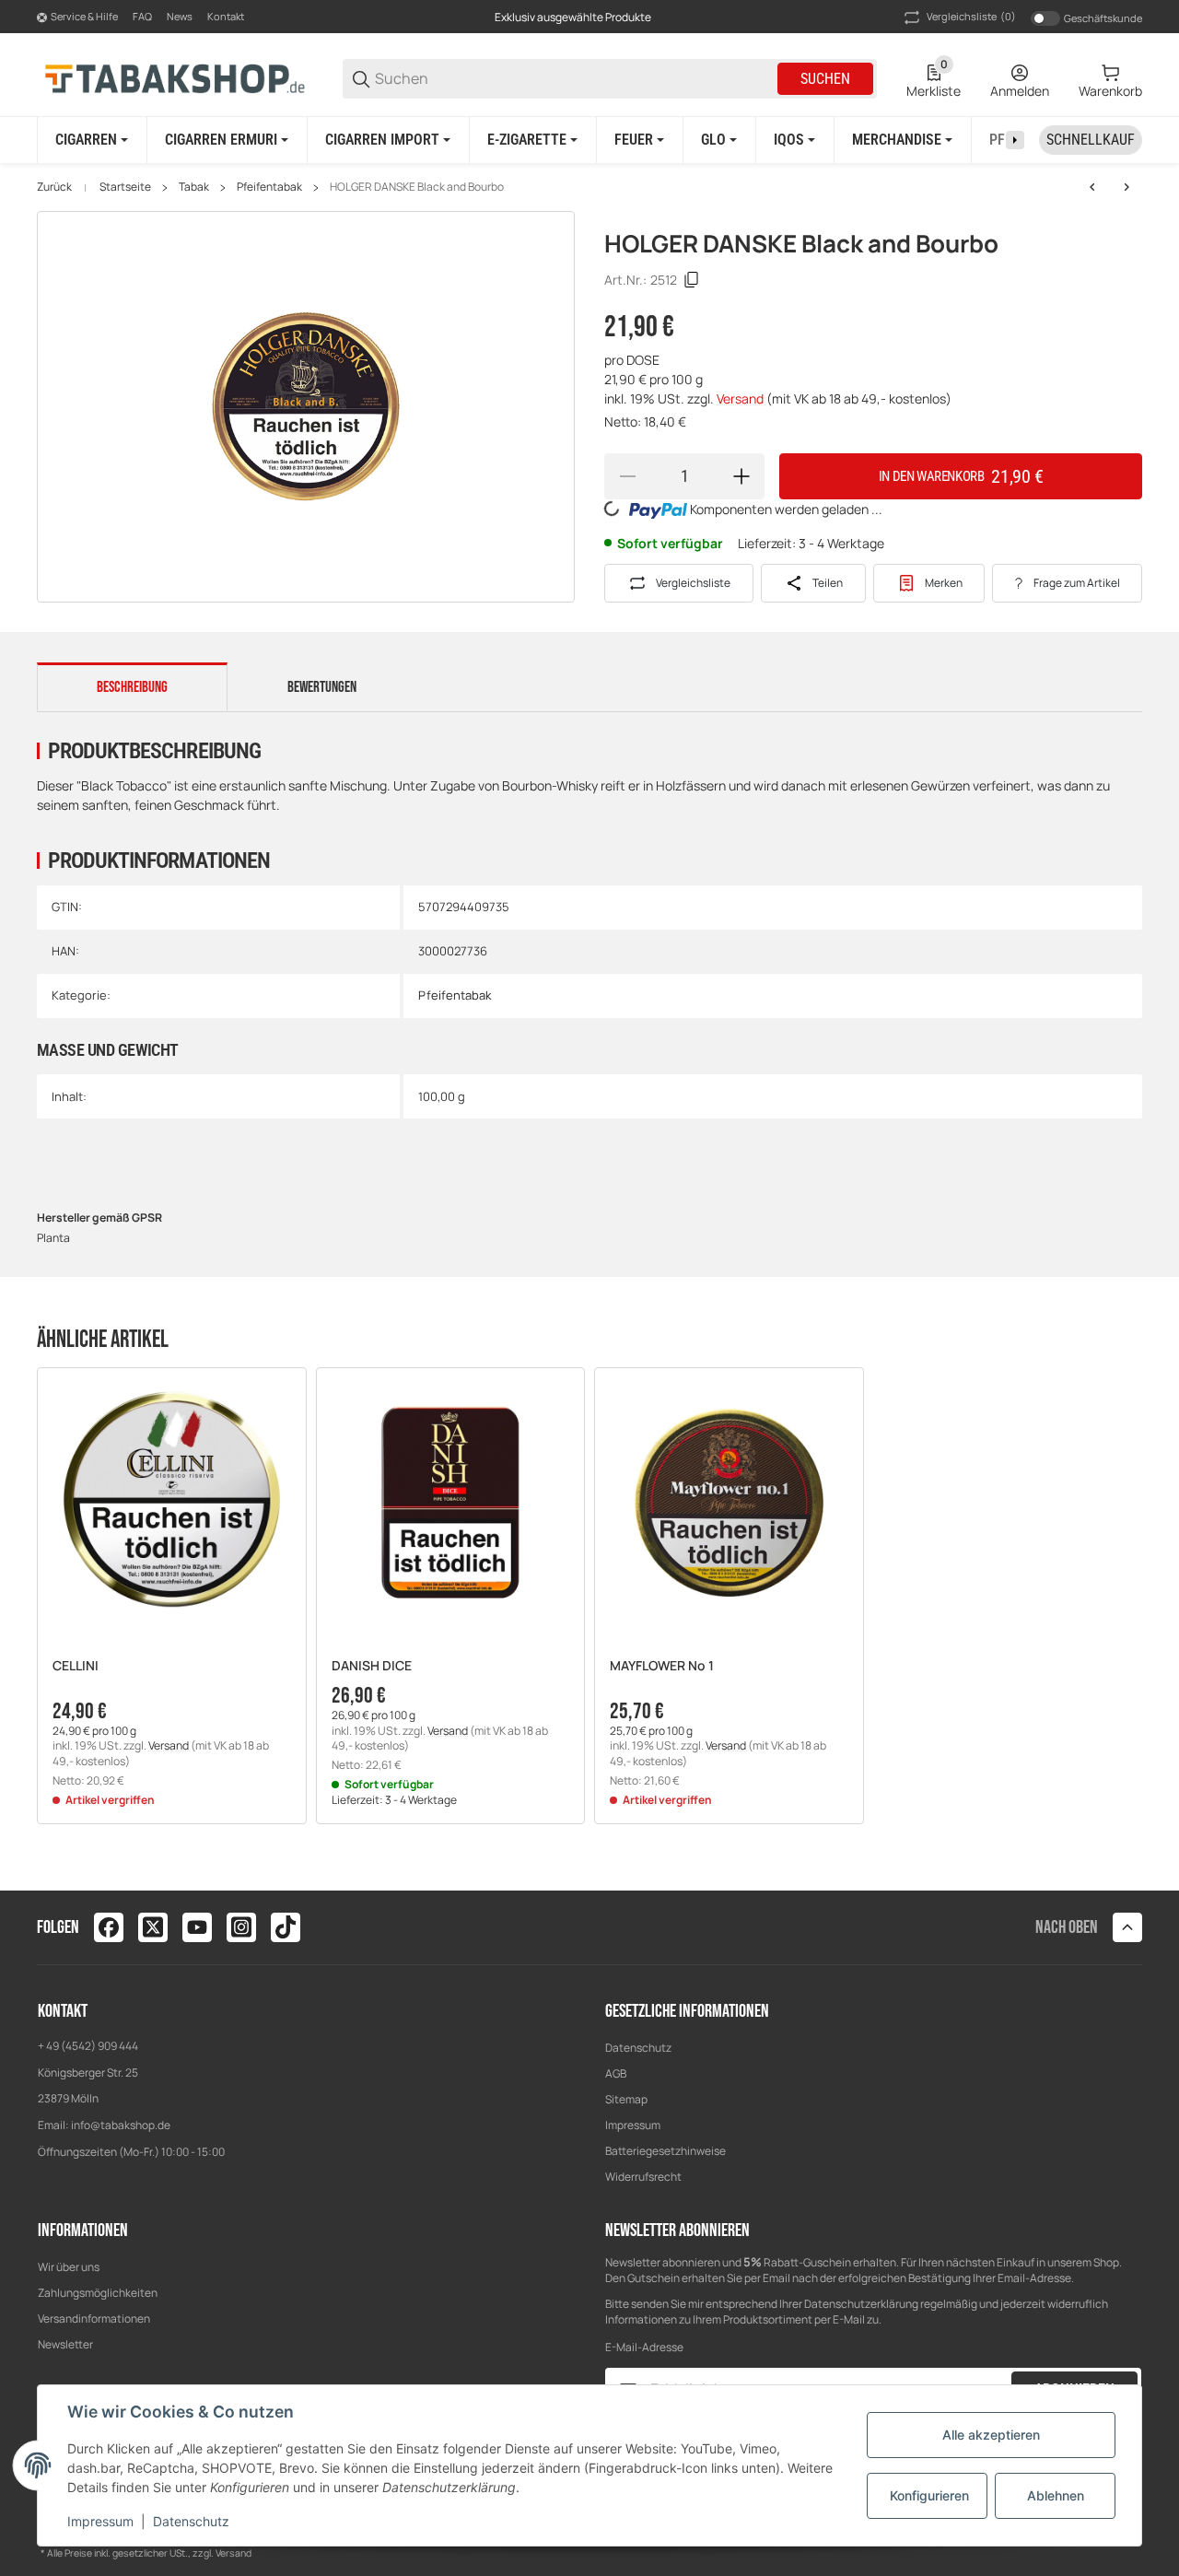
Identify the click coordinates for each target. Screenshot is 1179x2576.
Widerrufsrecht (643, 2177)
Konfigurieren (929, 2495)
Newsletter (65, 2344)
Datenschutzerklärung (861, 2304)
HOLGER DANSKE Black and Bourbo (417, 187)
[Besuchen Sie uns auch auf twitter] (153, 1927)
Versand (741, 398)
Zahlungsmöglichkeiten (98, 2293)
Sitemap (626, 2099)
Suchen (825, 79)
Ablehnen (1056, 2495)
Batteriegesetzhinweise (665, 2151)
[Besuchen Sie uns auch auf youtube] (197, 1927)
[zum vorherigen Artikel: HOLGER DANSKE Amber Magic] (1092, 187)
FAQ (142, 16)
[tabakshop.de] (175, 78)
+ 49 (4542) (68, 2046)
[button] (172, 1502)
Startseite (125, 187)
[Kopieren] (692, 280)
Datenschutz (638, 2048)
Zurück (54, 187)
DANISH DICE (372, 1666)
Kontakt (226, 16)
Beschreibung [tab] (132, 687)
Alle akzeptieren (991, 2435)
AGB (616, 2073)
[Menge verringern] (627, 476)
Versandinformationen (94, 2318)
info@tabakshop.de (121, 2125)
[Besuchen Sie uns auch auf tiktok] (286, 1927)
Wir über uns (69, 2267)
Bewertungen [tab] (322, 687)
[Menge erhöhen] (741, 476)
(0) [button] (971, 16)
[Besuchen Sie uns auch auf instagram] (241, 1927)
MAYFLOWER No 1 (662, 1666)
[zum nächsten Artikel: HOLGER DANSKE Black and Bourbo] (1126, 187)
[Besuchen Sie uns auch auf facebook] (109, 1927)
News (180, 16)
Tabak (194, 187)
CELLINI (76, 1666)
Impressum (633, 2125)
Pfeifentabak (269, 187)
